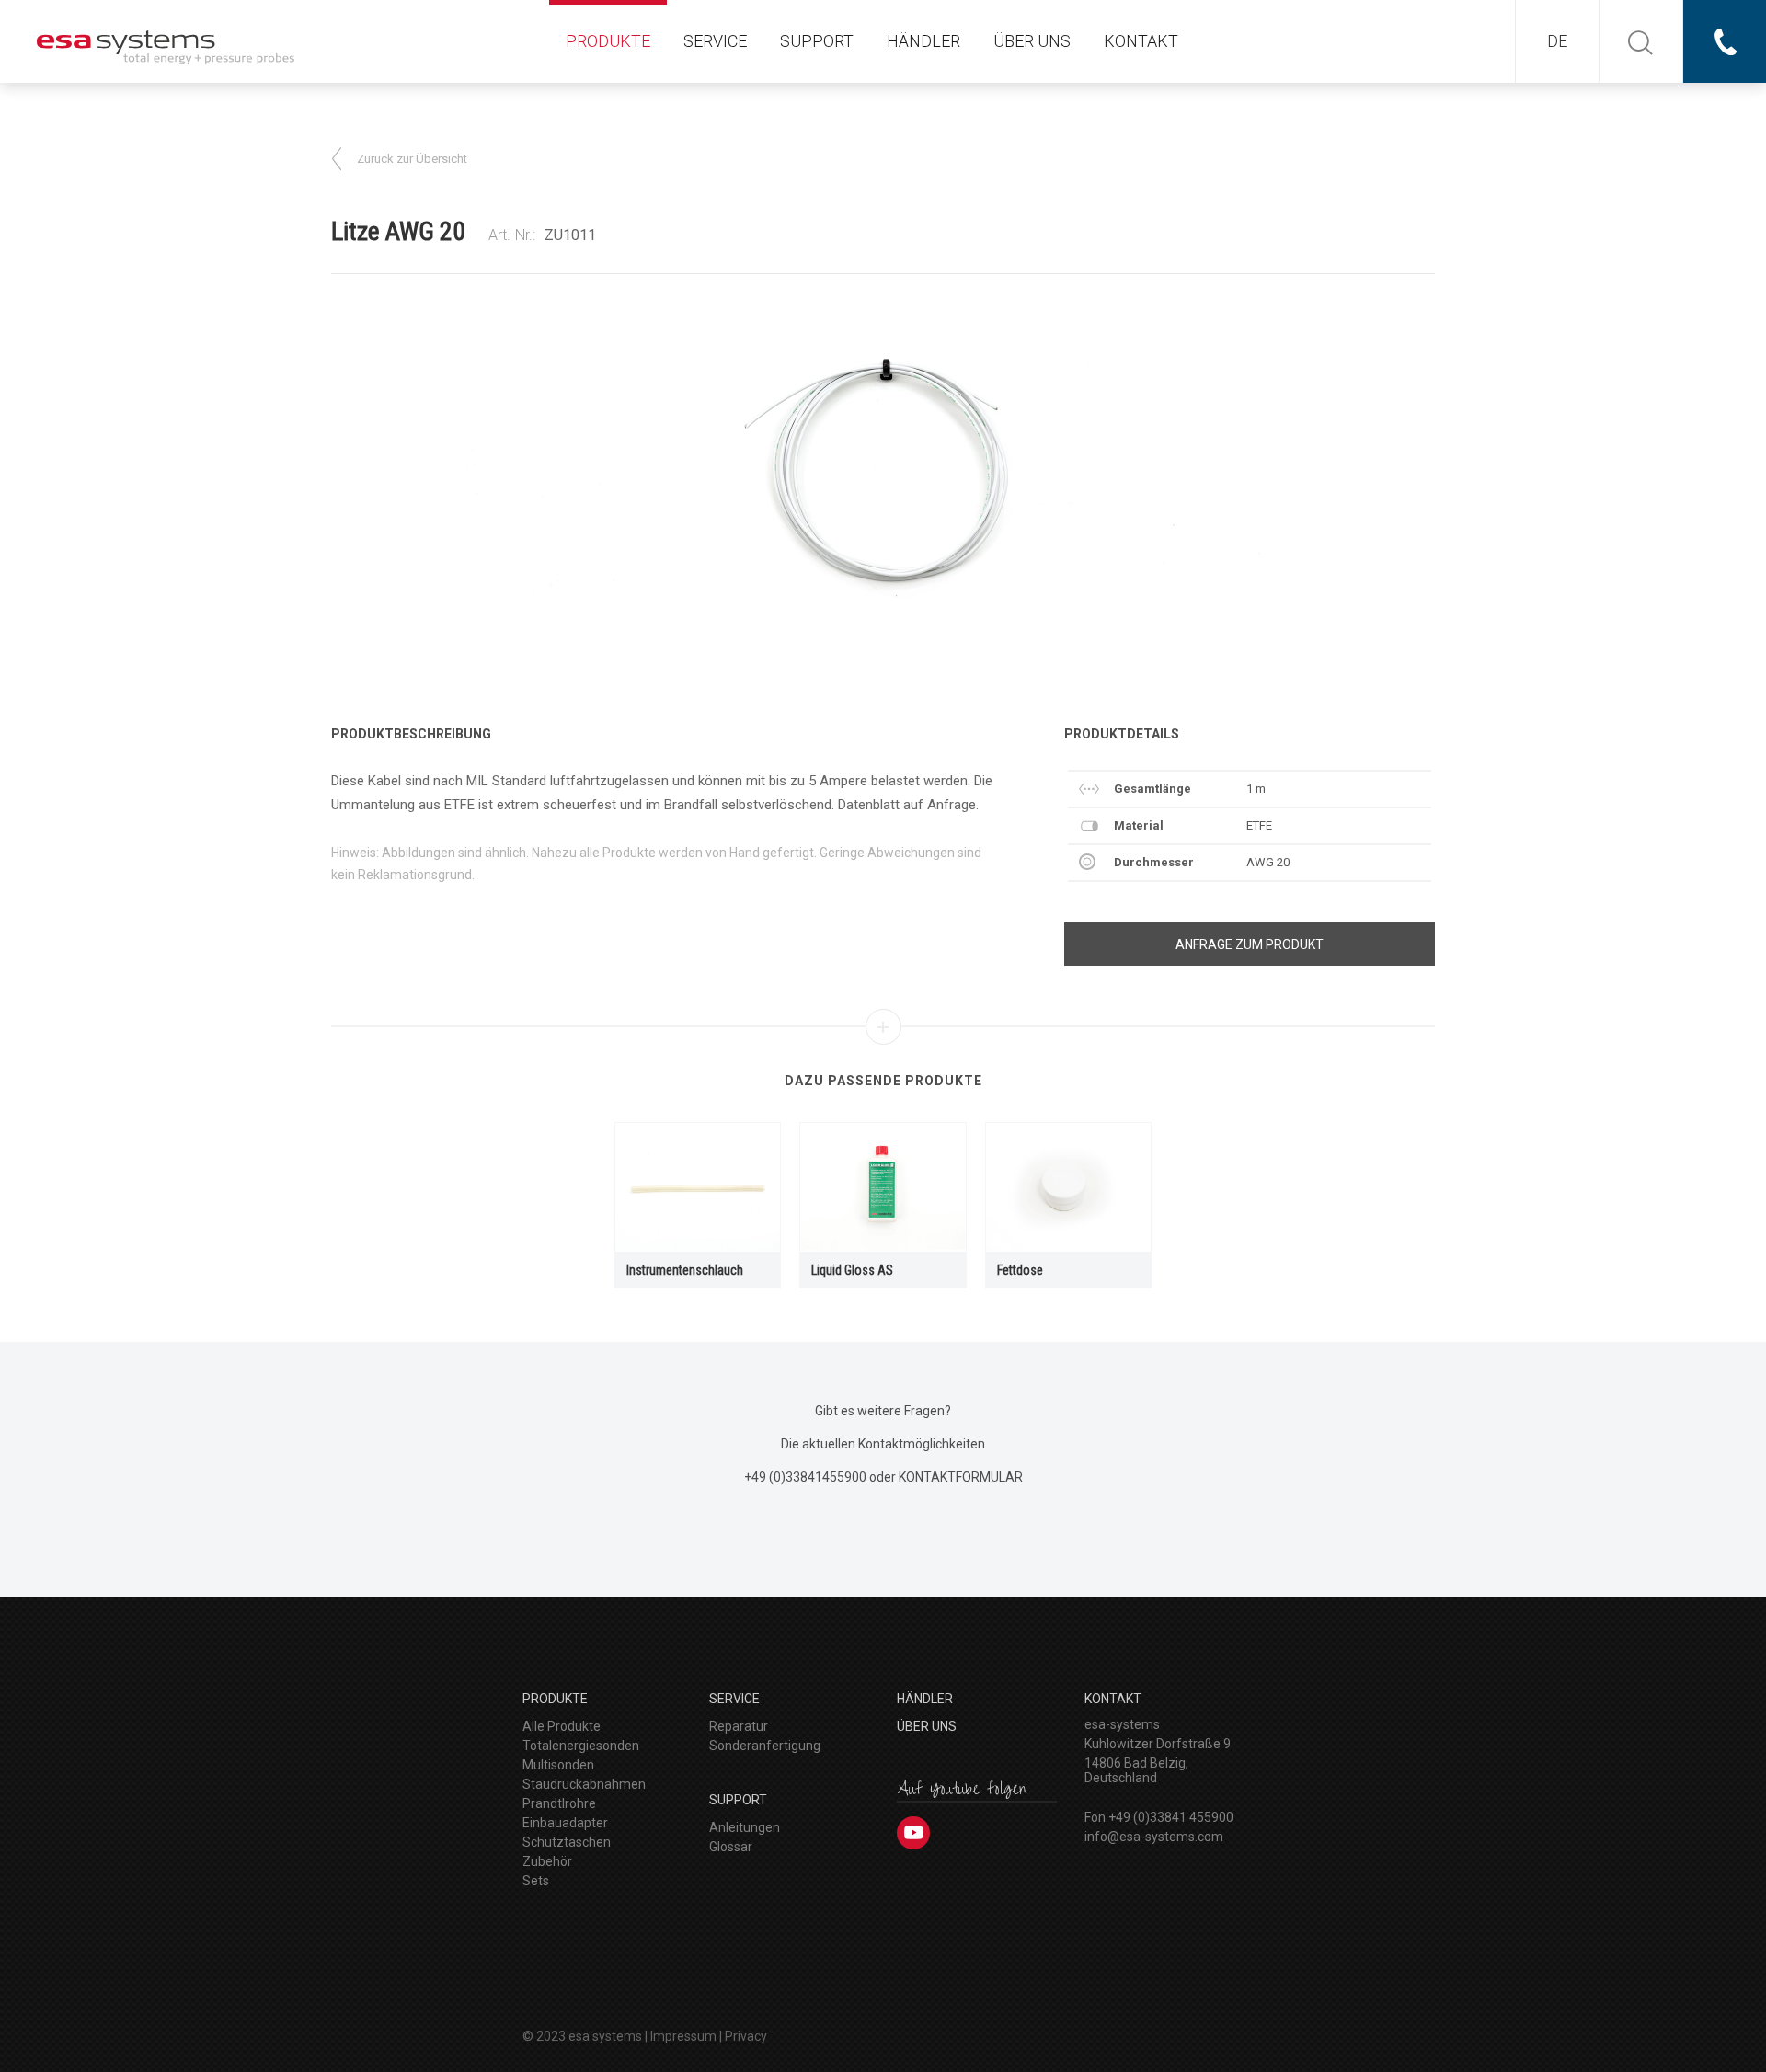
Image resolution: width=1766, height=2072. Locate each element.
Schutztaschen (567, 1842)
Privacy (746, 2036)
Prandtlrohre (559, 1803)
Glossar (731, 1847)
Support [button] (817, 41)
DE (1557, 41)
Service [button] (715, 41)
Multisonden (558, 1765)
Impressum (683, 2036)
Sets (536, 1881)
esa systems (605, 2036)
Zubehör (547, 1861)
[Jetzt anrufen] (1725, 41)
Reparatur (739, 1726)
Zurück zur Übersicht (412, 159)
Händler (923, 41)
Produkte (608, 41)
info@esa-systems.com (1154, 1837)
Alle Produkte (562, 1726)
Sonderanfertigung (765, 1746)
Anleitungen (745, 1827)
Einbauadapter (565, 1823)
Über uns (1032, 41)
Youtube (913, 1833)
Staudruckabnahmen (584, 1784)
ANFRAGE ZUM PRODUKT (1250, 944)
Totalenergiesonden (581, 1746)
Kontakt (1141, 41)
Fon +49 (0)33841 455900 (1159, 1817)
